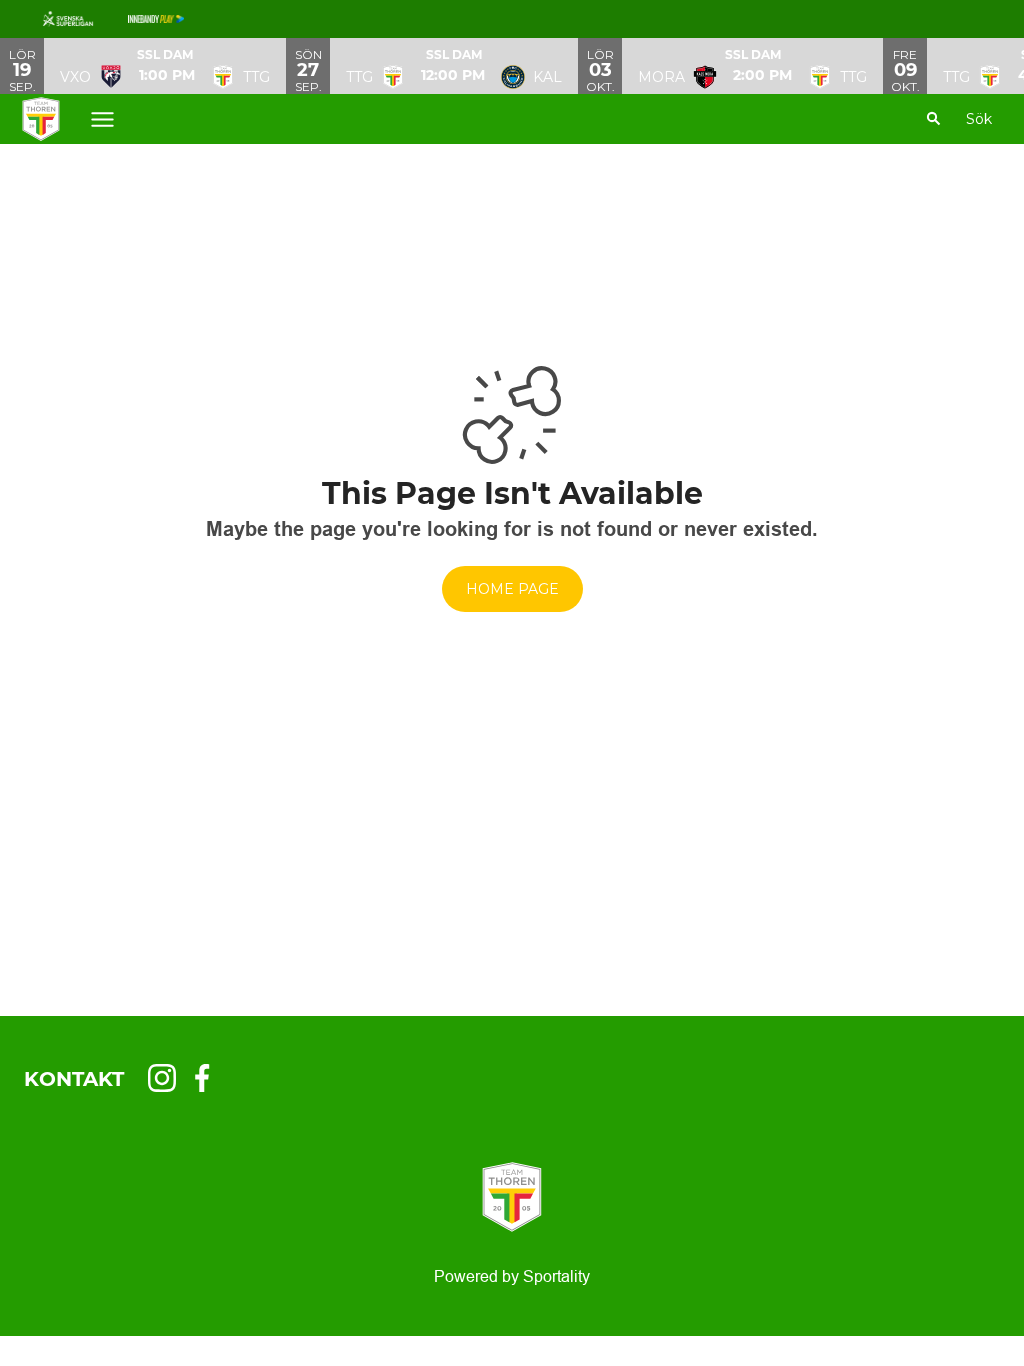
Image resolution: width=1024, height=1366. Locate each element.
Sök (979, 119)
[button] (165, 66)
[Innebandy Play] (172, 19)
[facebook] (208, 1078)
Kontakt (74, 1079)
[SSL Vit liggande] (84, 19)
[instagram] (168, 1078)
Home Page (512, 589)
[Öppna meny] (102, 119)
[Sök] (934, 119)
